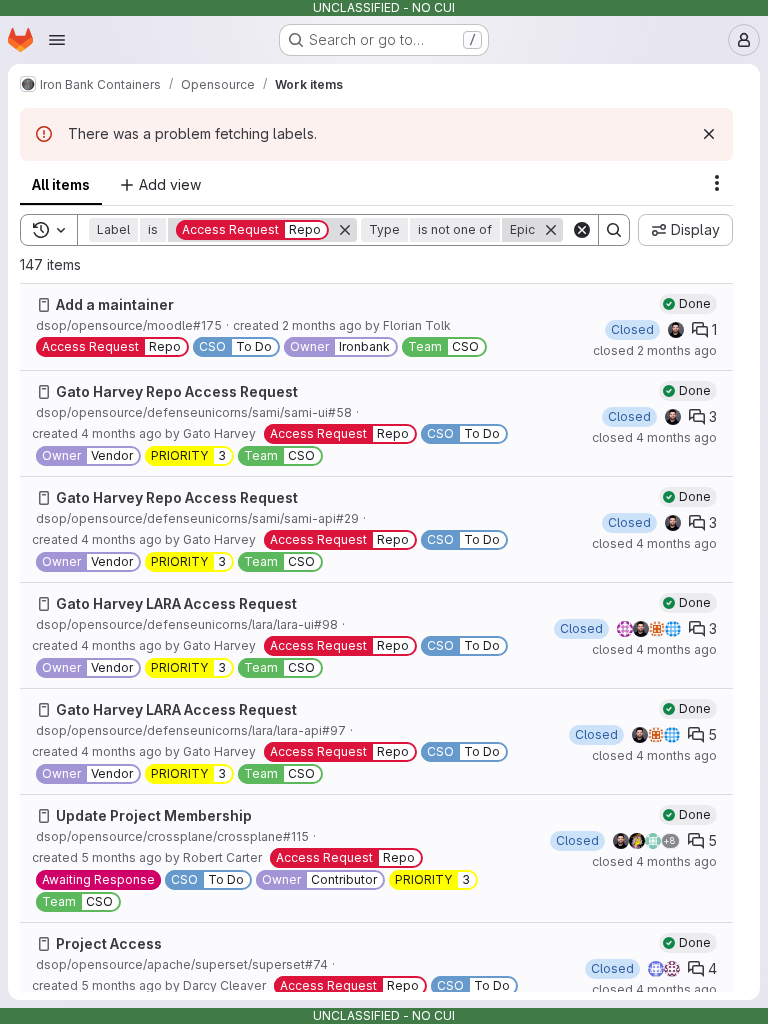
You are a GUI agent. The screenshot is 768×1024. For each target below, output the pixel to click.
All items (61, 184)
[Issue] (44, 305)
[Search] (614, 230)
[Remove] (345, 230)
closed (655, 350)
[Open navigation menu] (57, 40)
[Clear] (582, 230)
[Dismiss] (709, 134)
